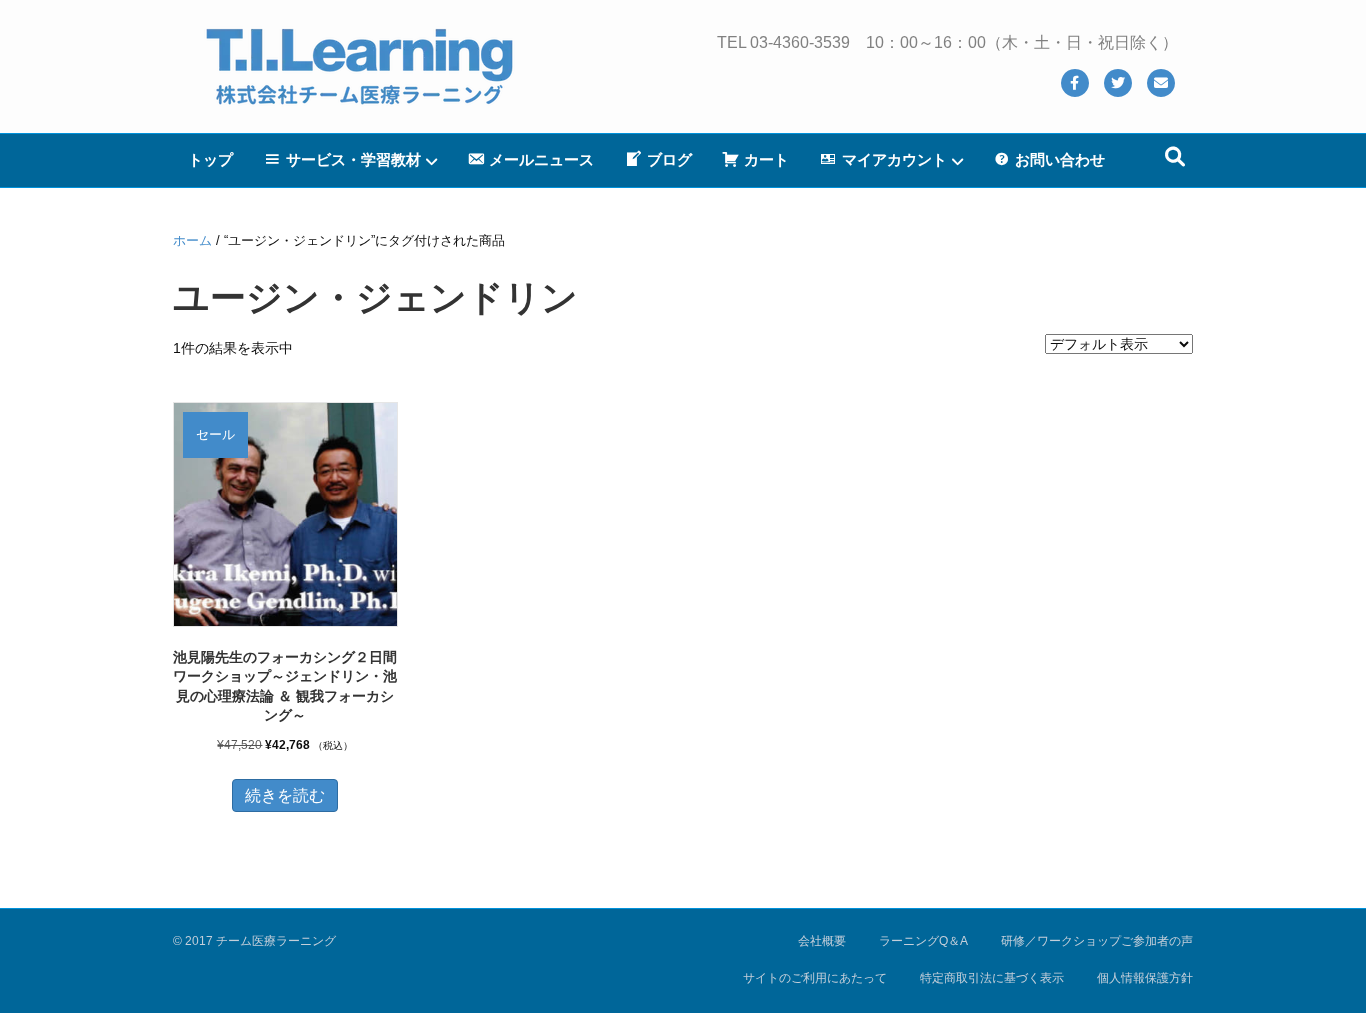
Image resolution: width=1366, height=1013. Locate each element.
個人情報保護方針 (1145, 978)
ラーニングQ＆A (923, 941)
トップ (210, 159)
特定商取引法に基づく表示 (992, 978)
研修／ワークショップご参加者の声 (1097, 941)
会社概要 (822, 941)
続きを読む (285, 795)
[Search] (1175, 157)
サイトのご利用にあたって (815, 978)
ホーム (192, 240)
